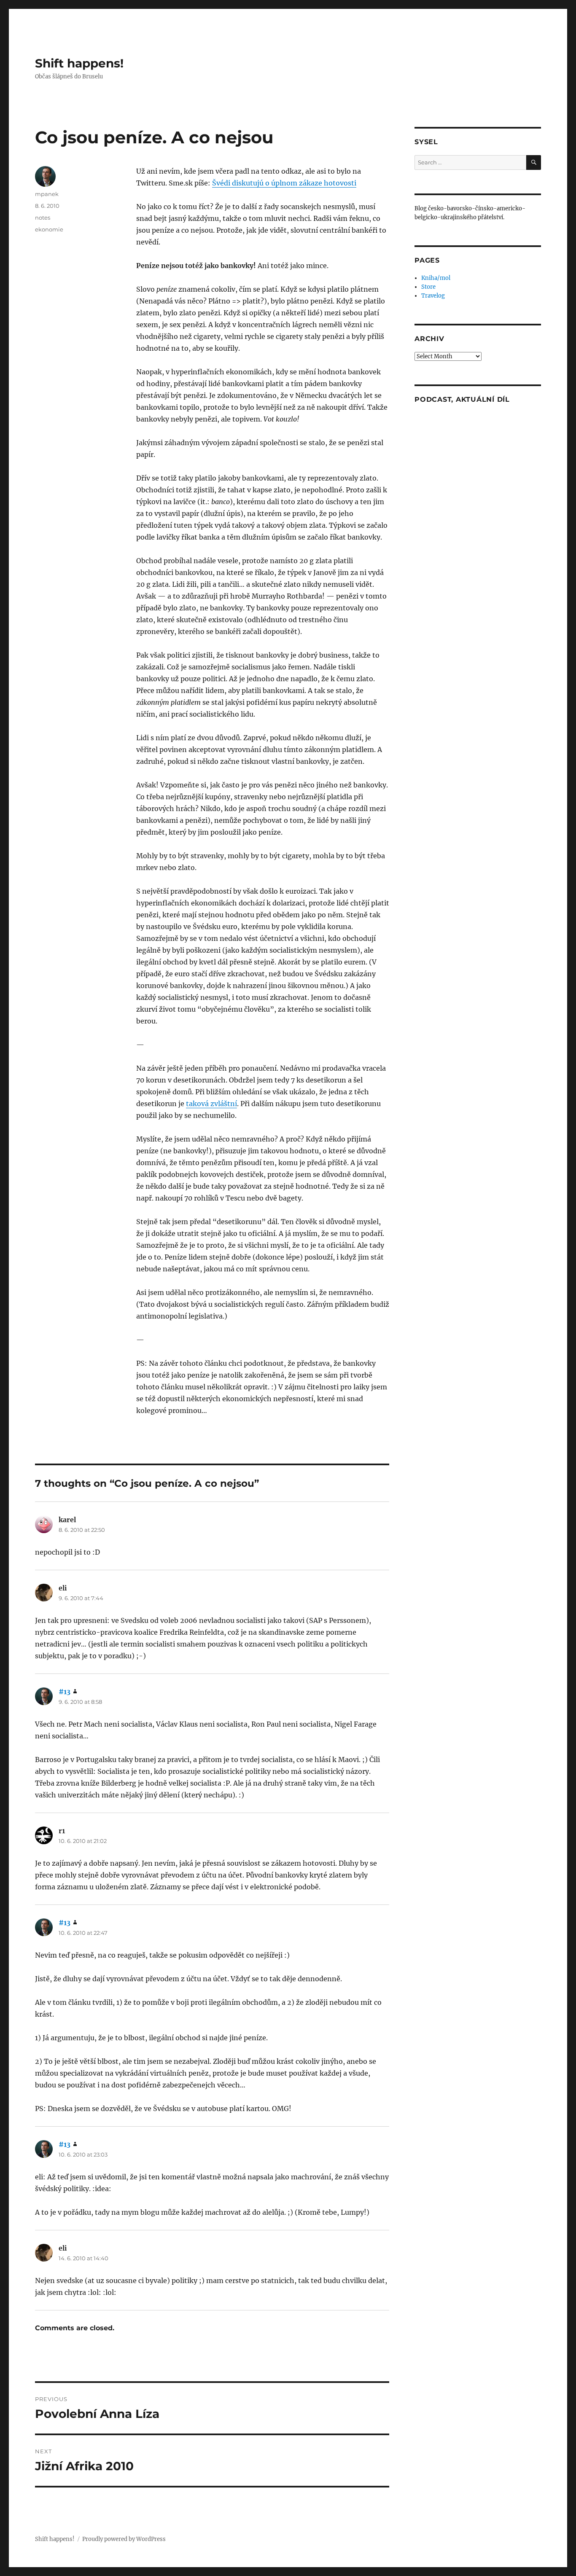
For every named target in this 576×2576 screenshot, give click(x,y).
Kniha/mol (436, 278)
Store (428, 287)
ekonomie (49, 229)
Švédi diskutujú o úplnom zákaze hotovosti (284, 183)
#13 (65, 1692)
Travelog (433, 296)
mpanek (47, 194)
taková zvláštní (211, 1104)
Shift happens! (79, 63)
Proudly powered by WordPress (124, 2539)
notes (43, 218)
